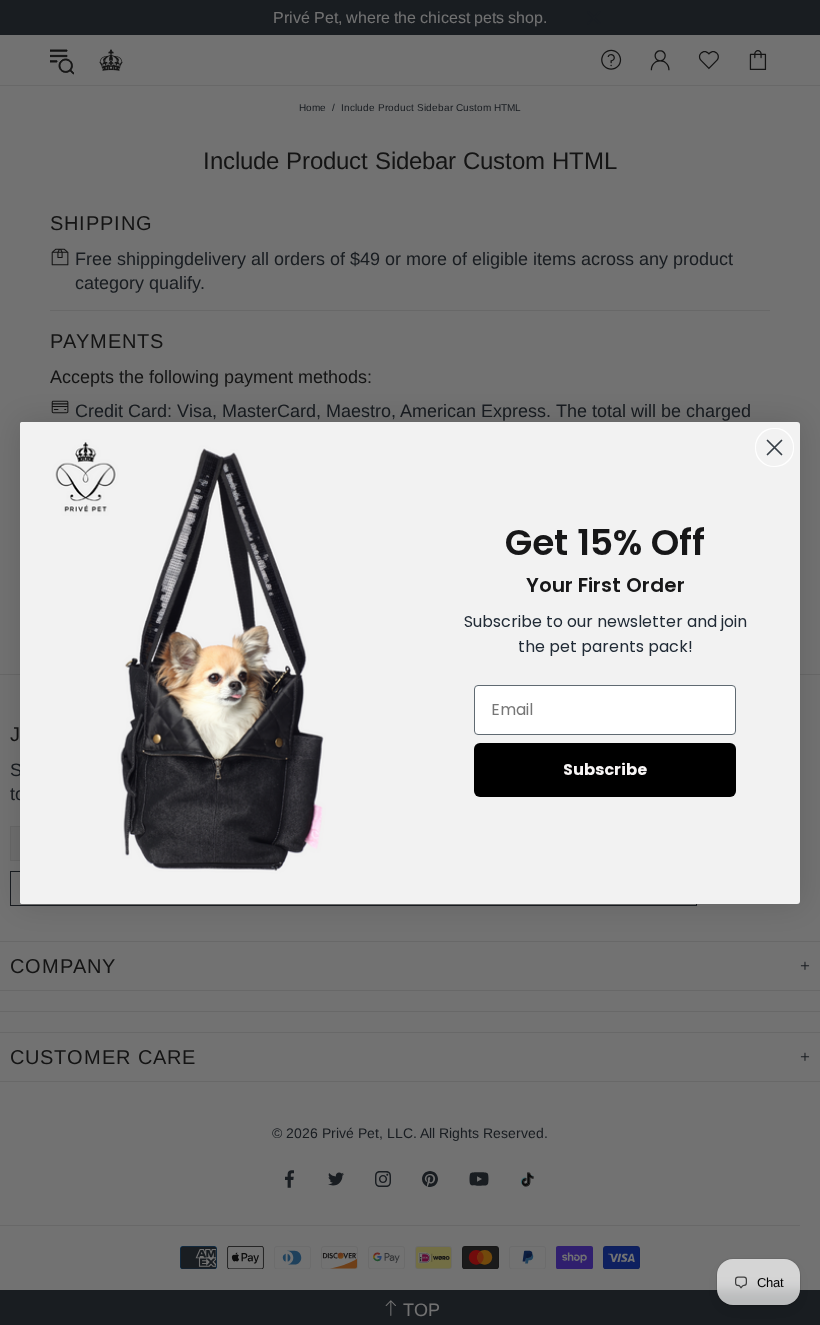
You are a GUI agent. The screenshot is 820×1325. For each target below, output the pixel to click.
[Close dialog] (774, 447)
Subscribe (605, 769)
